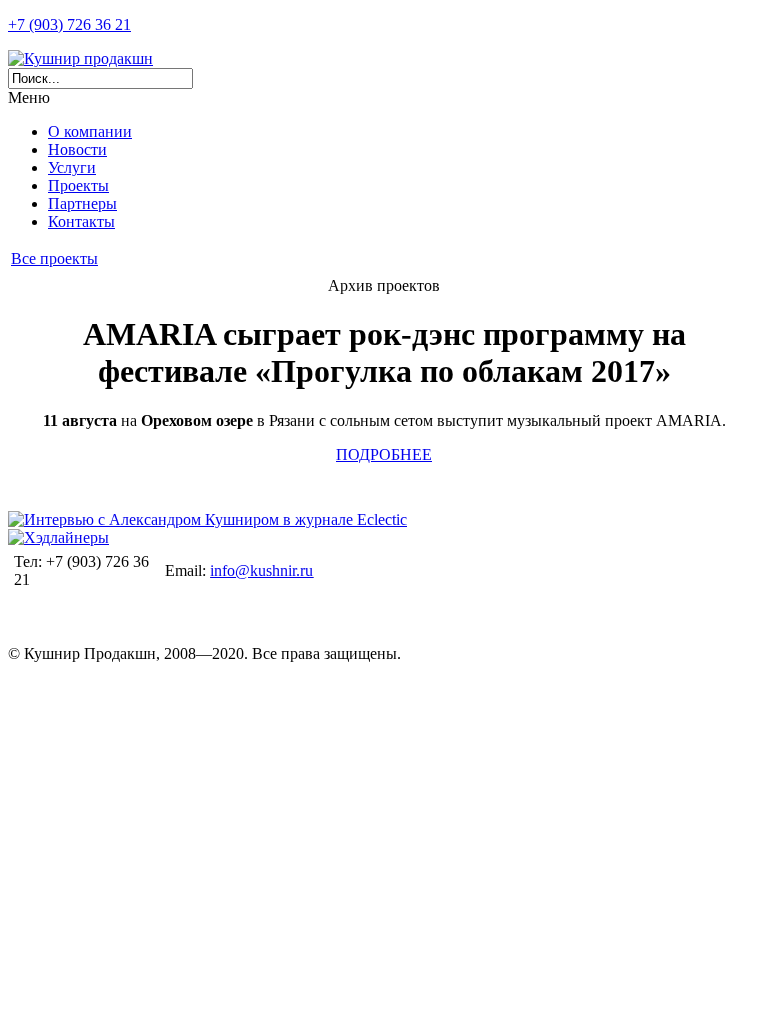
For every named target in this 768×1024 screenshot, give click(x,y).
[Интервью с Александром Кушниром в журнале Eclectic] (207, 519)
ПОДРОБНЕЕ (384, 454)
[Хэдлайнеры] (58, 537)
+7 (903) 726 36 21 (69, 24)
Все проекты (54, 258)
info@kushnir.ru (261, 570)
